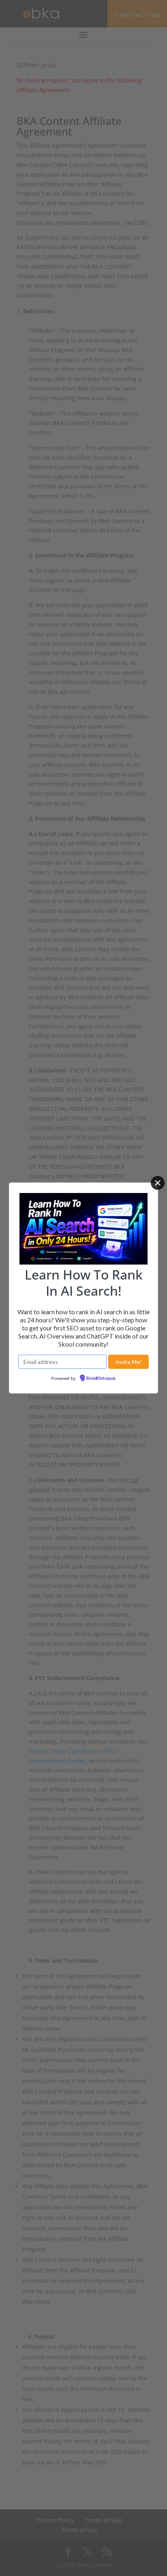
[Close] (158, 1183)
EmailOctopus (101, 1379)
